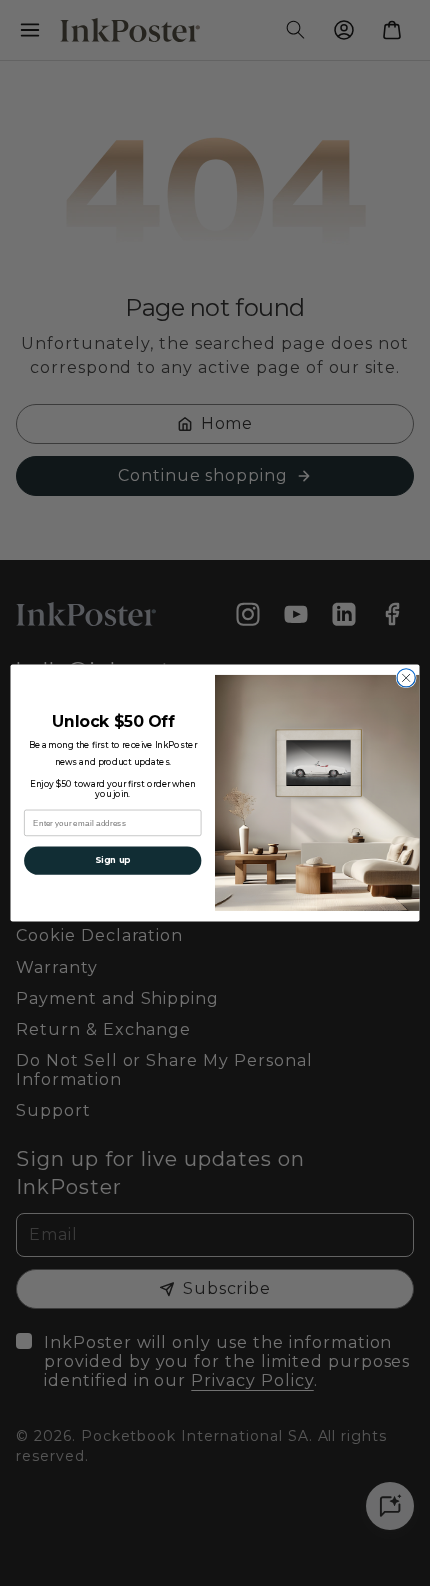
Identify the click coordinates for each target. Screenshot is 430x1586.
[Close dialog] (406, 678)
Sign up (112, 860)
